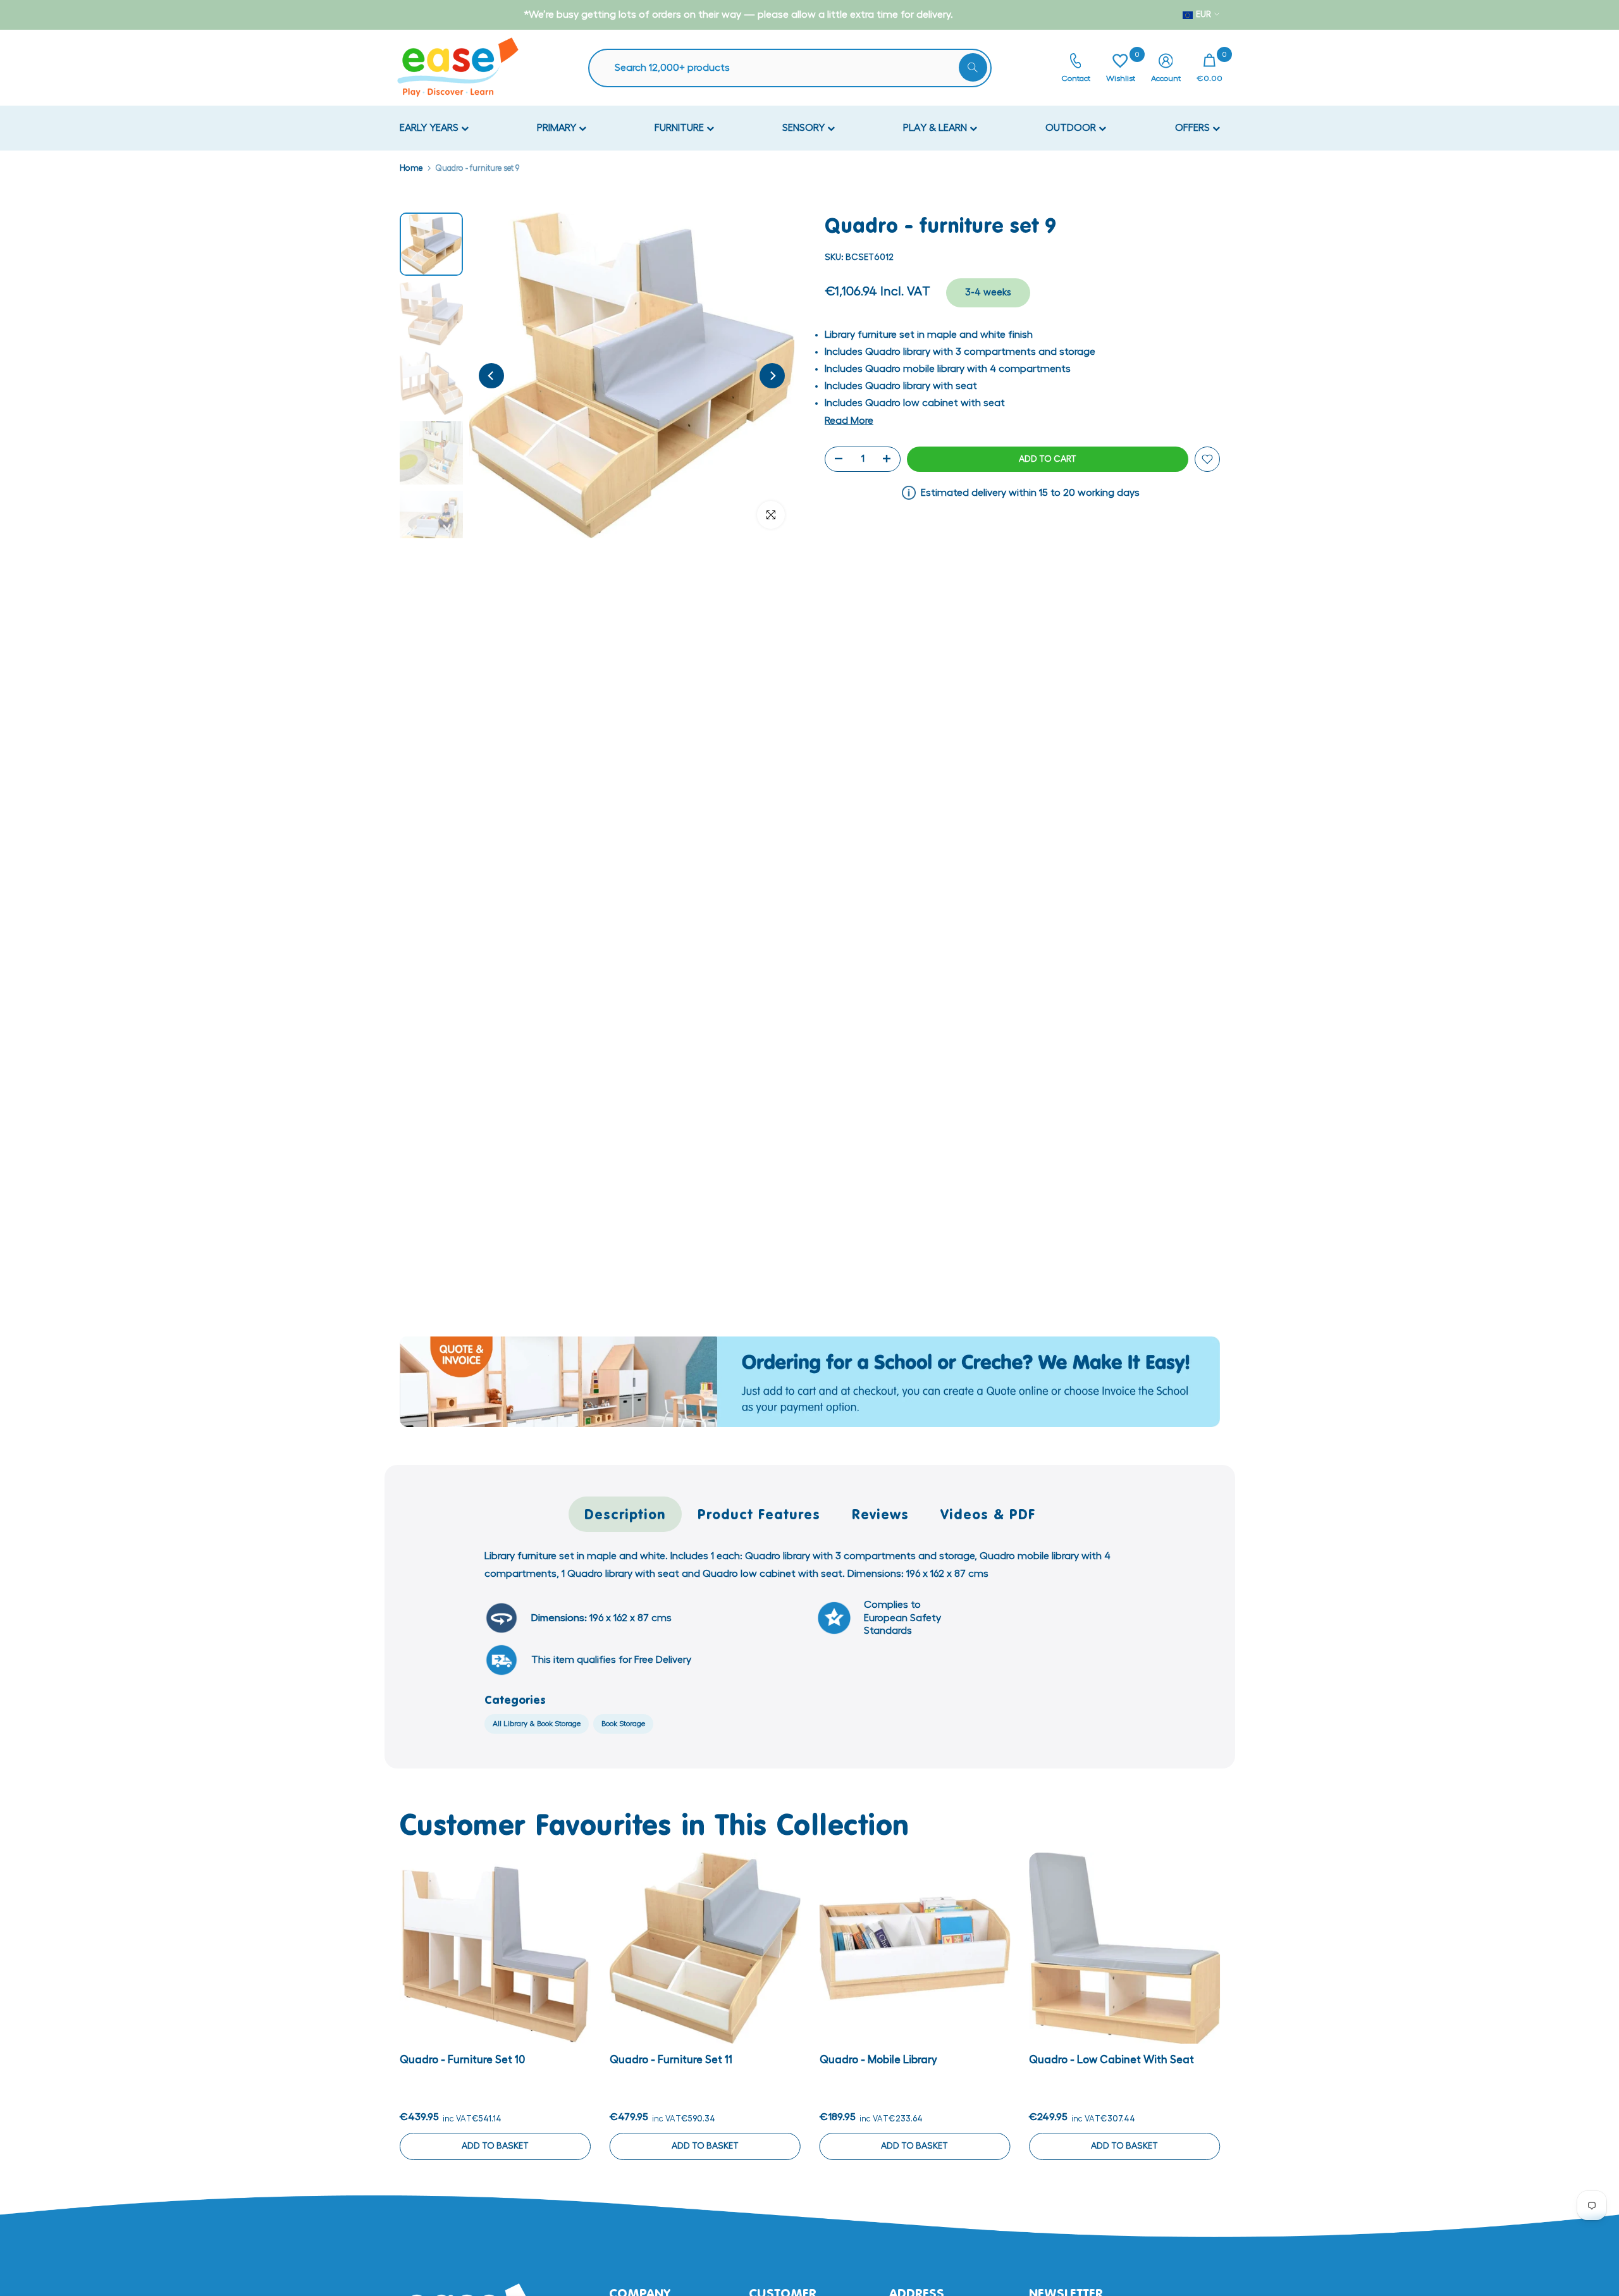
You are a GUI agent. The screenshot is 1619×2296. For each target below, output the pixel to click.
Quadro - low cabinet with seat (1111, 2060)
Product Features (759, 1514)
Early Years (430, 128)
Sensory (805, 128)
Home (411, 168)
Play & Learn (936, 128)
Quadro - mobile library (878, 2060)
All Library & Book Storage (537, 1724)
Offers (1194, 128)
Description (625, 1514)
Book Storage (623, 1724)
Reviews (880, 1514)
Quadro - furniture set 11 (670, 2060)
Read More (849, 421)
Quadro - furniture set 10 (462, 2060)
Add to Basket (495, 2146)
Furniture (680, 128)
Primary (558, 128)
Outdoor (1072, 128)
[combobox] (796, 68)
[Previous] (491, 376)
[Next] (772, 376)
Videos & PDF (988, 1514)
